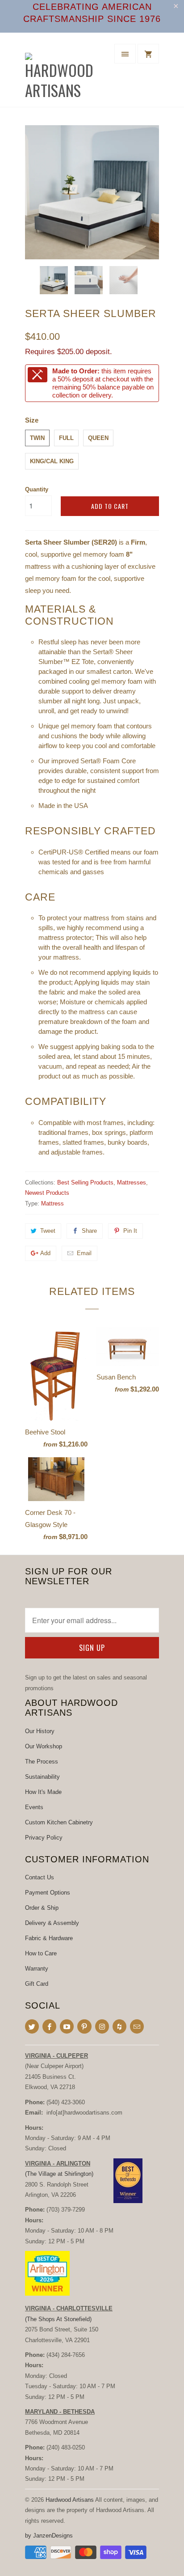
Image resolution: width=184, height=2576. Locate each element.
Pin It (130, 1231)
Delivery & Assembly (52, 1923)
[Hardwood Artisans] (61, 73)
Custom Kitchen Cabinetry (59, 1822)
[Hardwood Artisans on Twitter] (32, 2026)
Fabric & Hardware (49, 1938)
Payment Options (48, 1893)
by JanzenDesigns (49, 2536)
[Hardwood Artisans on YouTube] (67, 2026)
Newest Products (47, 1193)
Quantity (37, 489)
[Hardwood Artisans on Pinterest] (84, 2026)
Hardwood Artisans (70, 2500)
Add (45, 1253)
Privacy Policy (44, 1838)
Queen (98, 438)
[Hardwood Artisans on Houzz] (119, 2026)
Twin (37, 438)
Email (84, 1253)
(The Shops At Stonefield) (58, 2319)
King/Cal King (52, 461)
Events (34, 1807)
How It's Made (43, 1792)
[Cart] (148, 54)
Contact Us (40, 1877)
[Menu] (125, 54)
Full (66, 438)
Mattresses (132, 1182)
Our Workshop (44, 1746)
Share (89, 1231)
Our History (40, 1731)
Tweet (48, 1231)
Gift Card (37, 1984)
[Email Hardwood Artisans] (137, 2026)
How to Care (41, 1953)
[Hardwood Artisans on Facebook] (49, 2026)
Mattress (52, 1203)
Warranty (37, 1969)
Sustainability (42, 1777)
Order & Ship (42, 1908)
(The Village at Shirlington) (59, 2174)
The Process (42, 1762)
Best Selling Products (85, 1182)
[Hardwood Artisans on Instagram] (102, 2026)
